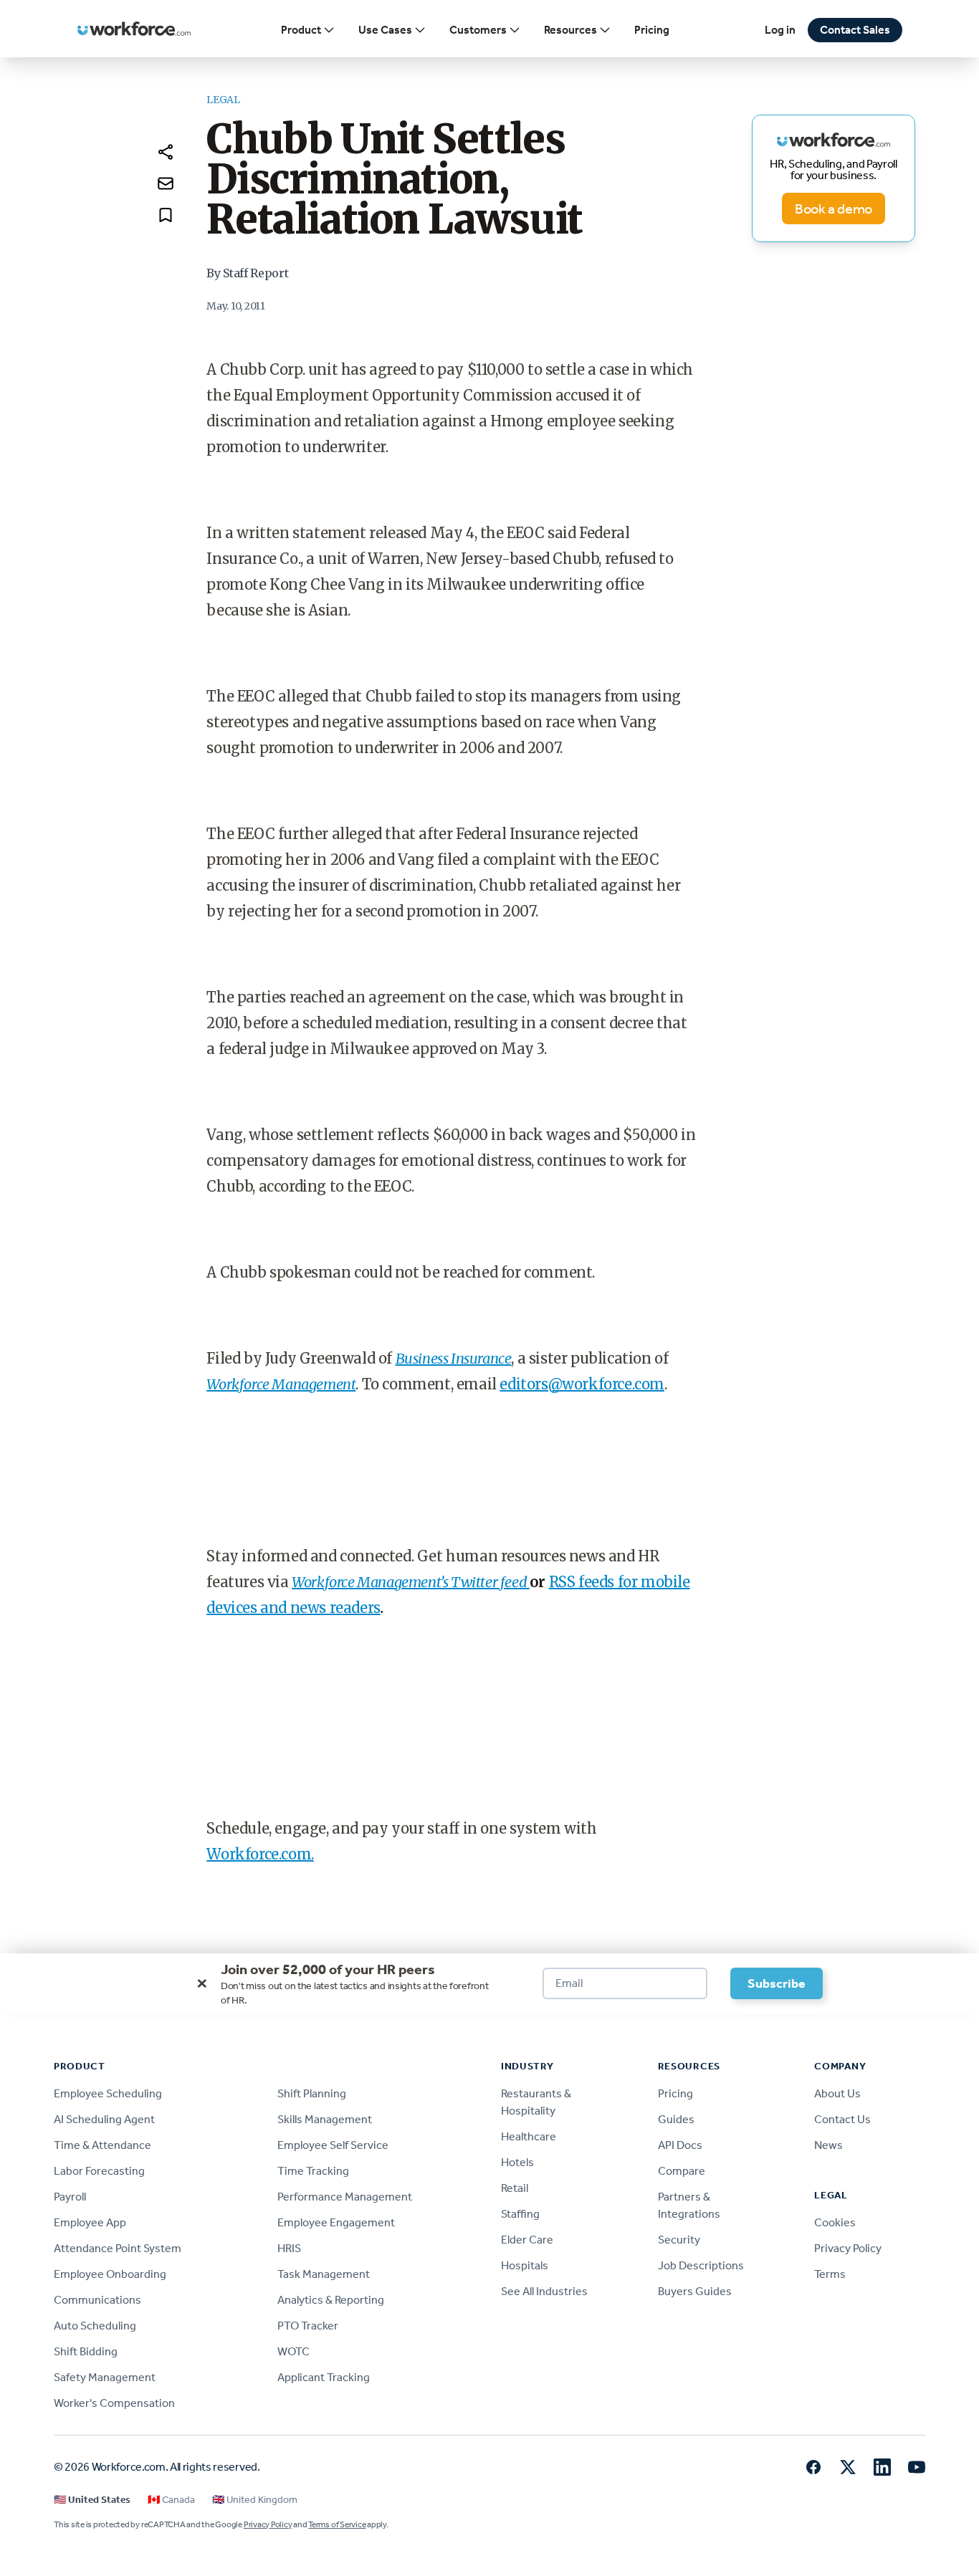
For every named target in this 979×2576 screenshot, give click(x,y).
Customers (478, 30)
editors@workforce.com (582, 1384)
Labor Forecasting (99, 2171)
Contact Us (842, 2119)
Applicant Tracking (324, 2377)
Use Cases (385, 30)
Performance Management (345, 2197)
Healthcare (529, 2136)
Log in (780, 30)
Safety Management (105, 2377)
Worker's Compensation (114, 2403)
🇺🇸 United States (92, 2500)
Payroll (70, 2197)
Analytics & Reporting (331, 2300)
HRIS (289, 2248)
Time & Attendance (102, 2145)
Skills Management (325, 2119)
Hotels (517, 2162)
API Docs (680, 2145)
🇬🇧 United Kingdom (255, 2500)
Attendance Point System (118, 2248)
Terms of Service (337, 2524)
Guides (676, 2119)
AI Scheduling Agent (104, 2119)
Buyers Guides (695, 2291)
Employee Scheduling (108, 2093)
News (828, 2145)
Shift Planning (312, 2093)
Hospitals (525, 2265)
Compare (682, 2171)
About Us (837, 2093)
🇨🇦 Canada (171, 2500)
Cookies (835, 2222)
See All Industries (544, 2291)
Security (679, 2240)
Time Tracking (313, 2171)
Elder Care (527, 2240)
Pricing (652, 30)
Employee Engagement (336, 2222)
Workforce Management (281, 1384)
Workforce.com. (260, 1854)
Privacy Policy (848, 2248)
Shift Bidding (86, 2351)
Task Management (324, 2274)
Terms (830, 2274)
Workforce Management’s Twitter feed (411, 1582)
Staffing (520, 2214)
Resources (570, 30)
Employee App (90, 2222)
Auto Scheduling (95, 2326)
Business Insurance (454, 1358)
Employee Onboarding (110, 2274)
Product (301, 30)
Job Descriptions (701, 2265)
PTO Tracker (308, 2326)
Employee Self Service (333, 2145)
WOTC (293, 2351)
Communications (97, 2300)
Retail (515, 2188)
